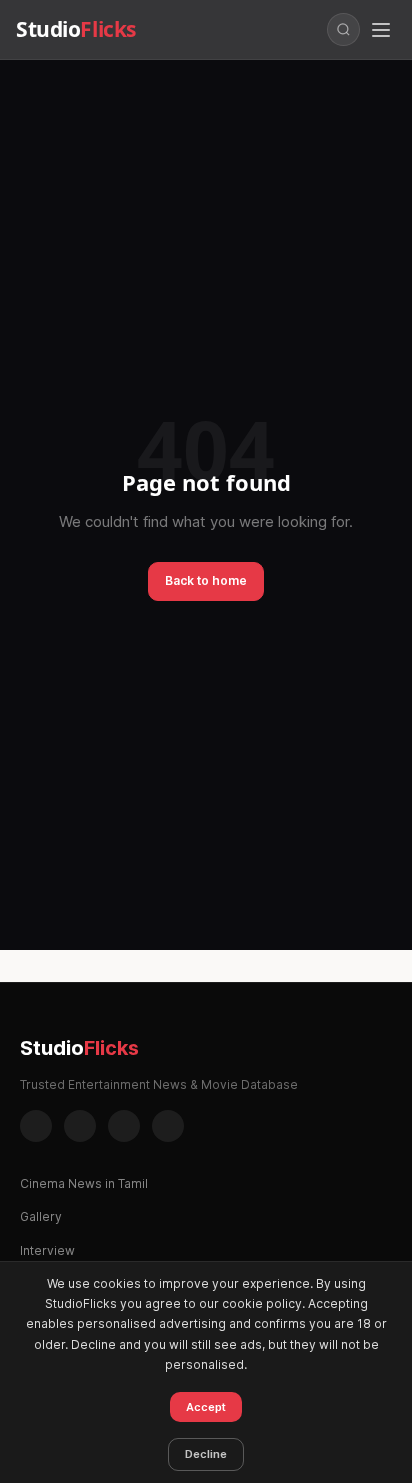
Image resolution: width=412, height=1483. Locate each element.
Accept (206, 1407)
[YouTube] (168, 1126)
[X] (124, 1126)
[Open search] (343, 29)
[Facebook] (36, 1126)
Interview (47, 1250)
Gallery (41, 1216)
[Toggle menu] (381, 30)
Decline (206, 1454)
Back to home (206, 580)
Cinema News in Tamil (84, 1183)
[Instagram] (80, 1126)
